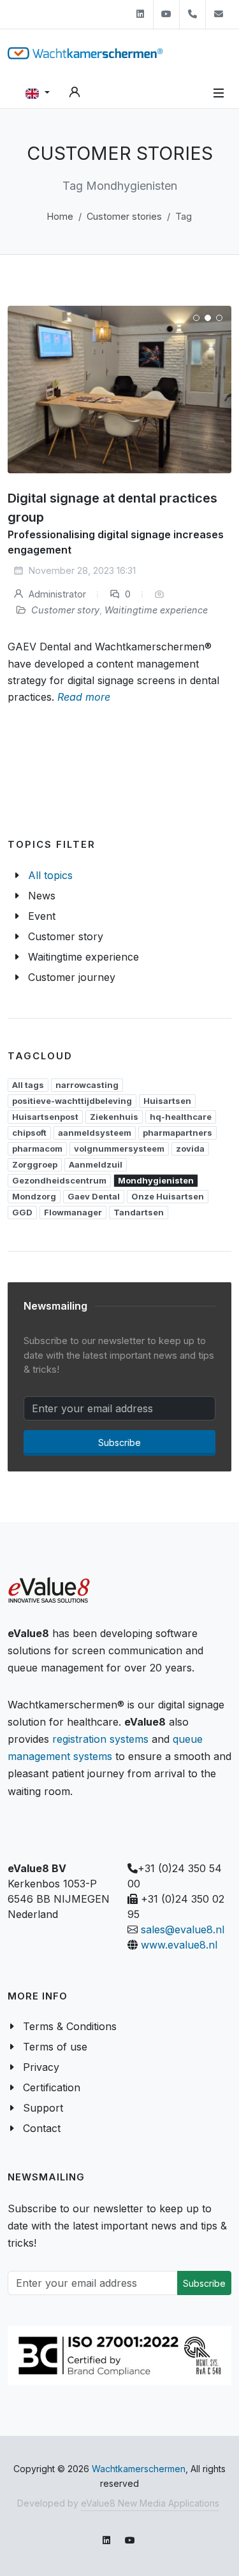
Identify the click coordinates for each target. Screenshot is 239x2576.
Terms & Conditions (70, 2026)
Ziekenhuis (114, 1117)
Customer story (65, 610)
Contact (42, 2128)
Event (42, 916)
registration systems (100, 1739)
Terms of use (55, 2047)
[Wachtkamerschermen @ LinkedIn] (140, 14)
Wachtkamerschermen (139, 2469)
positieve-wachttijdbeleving (72, 1101)
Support (43, 2108)
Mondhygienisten (156, 1180)
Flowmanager (73, 1212)
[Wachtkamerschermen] (85, 53)
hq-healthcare (181, 1117)
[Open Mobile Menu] (219, 93)
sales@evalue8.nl (183, 1929)
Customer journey (72, 977)
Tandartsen (139, 1212)
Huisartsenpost (45, 1117)
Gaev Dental (94, 1196)
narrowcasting (87, 1085)
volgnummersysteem (119, 1148)
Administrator (56, 594)
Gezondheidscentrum (59, 1180)
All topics (50, 875)
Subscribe (119, 1442)
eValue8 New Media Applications (150, 2503)
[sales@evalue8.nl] (219, 14)
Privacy (41, 2067)
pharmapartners (177, 1133)
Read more (84, 697)
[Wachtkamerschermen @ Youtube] (166, 14)
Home (60, 216)
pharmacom (37, 1148)
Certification (52, 2087)
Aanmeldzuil (96, 1164)
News (42, 896)
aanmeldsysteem (95, 1133)
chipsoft (29, 1133)
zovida (190, 1148)
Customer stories (124, 216)
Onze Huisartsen (168, 1196)
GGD (22, 1212)
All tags (28, 1085)
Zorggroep (35, 1164)
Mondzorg (34, 1196)
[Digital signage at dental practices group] (119, 390)
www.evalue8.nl (179, 1945)
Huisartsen (167, 1101)
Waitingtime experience (156, 610)
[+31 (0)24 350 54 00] (192, 14)
